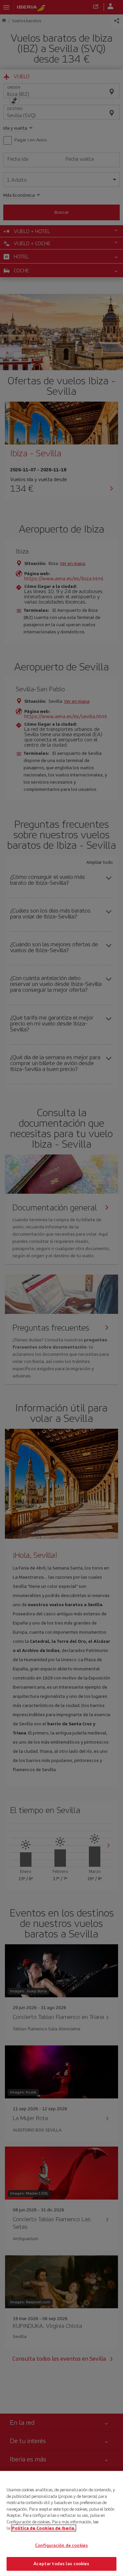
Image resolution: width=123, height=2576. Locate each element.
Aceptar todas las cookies (61, 2564)
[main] (61, 2523)
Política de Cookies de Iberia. (44, 2528)
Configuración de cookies (61, 2545)
